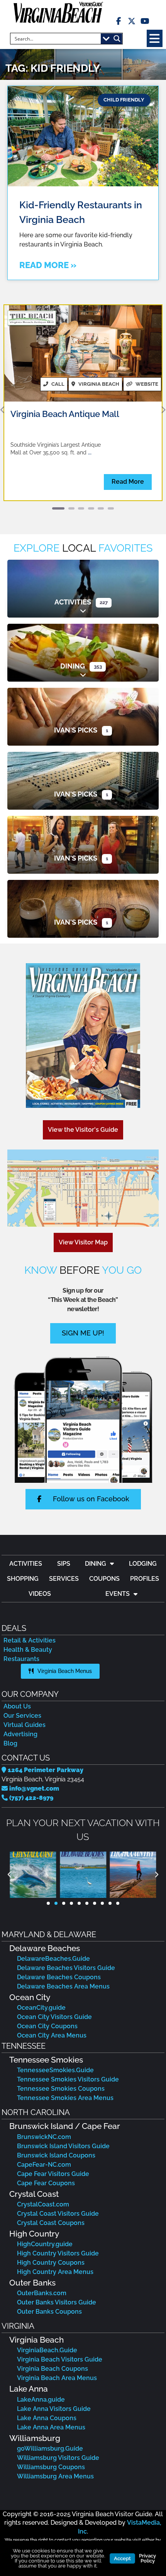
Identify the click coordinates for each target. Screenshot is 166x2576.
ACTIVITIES (26, 1564)
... (90, 452)
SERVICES (64, 1579)
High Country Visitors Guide (58, 2253)
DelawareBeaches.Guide (53, 1959)
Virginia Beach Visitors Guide (60, 2359)
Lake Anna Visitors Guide (54, 2409)
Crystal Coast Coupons (51, 2223)
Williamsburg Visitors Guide (58, 2458)
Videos (40, 1594)
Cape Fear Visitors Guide (53, 2174)
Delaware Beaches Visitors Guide (66, 1968)
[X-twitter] (132, 21)
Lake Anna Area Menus (51, 2427)
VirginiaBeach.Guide (47, 2350)
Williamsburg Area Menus (55, 2476)
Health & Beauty (28, 1650)
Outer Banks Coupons (49, 2312)
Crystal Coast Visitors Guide (58, 2214)
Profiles (145, 1579)
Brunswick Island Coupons (56, 2155)
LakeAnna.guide (41, 2400)
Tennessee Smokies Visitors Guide (68, 2079)
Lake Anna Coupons (47, 2418)
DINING (96, 1564)
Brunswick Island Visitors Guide (63, 2146)
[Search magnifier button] (117, 39)
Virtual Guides (25, 1725)
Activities (73, 602)
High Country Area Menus (55, 2272)
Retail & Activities (30, 1640)
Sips (64, 1564)
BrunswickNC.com (44, 2137)
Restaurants (21, 1659)
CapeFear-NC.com (44, 2165)
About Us (17, 1706)
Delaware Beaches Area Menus (63, 1986)
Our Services (22, 1716)
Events (118, 1594)
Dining (73, 666)
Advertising (20, 1734)
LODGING (143, 1564)
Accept (122, 2558)
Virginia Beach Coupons (53, 2369)
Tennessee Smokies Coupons (61, 2089)
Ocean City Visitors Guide (54, 2017)
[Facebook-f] (119, 21)
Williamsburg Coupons (51, 2467)
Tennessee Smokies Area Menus (65, 2098)
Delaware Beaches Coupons (59, 1977)
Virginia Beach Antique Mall (65, 414)
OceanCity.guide (41, 2008)
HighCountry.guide (45, 2244)
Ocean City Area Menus (52, 2035)
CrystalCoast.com (43, 2204)
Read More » (48, 265)
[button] (155, 38)
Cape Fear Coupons (46, 2183)
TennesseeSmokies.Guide (55, 2070)
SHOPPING (23, 1579)
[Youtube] (145, 21)
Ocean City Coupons (47, 2026)
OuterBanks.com (42, 2293)
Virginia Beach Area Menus (57, 2378)
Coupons (104, 1579)
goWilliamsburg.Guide (50, 2449)
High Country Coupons (51, 2263)
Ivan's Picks (76, 730)
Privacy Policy (147, 2558)
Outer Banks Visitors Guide (57, 2302)
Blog (10, 1743)
